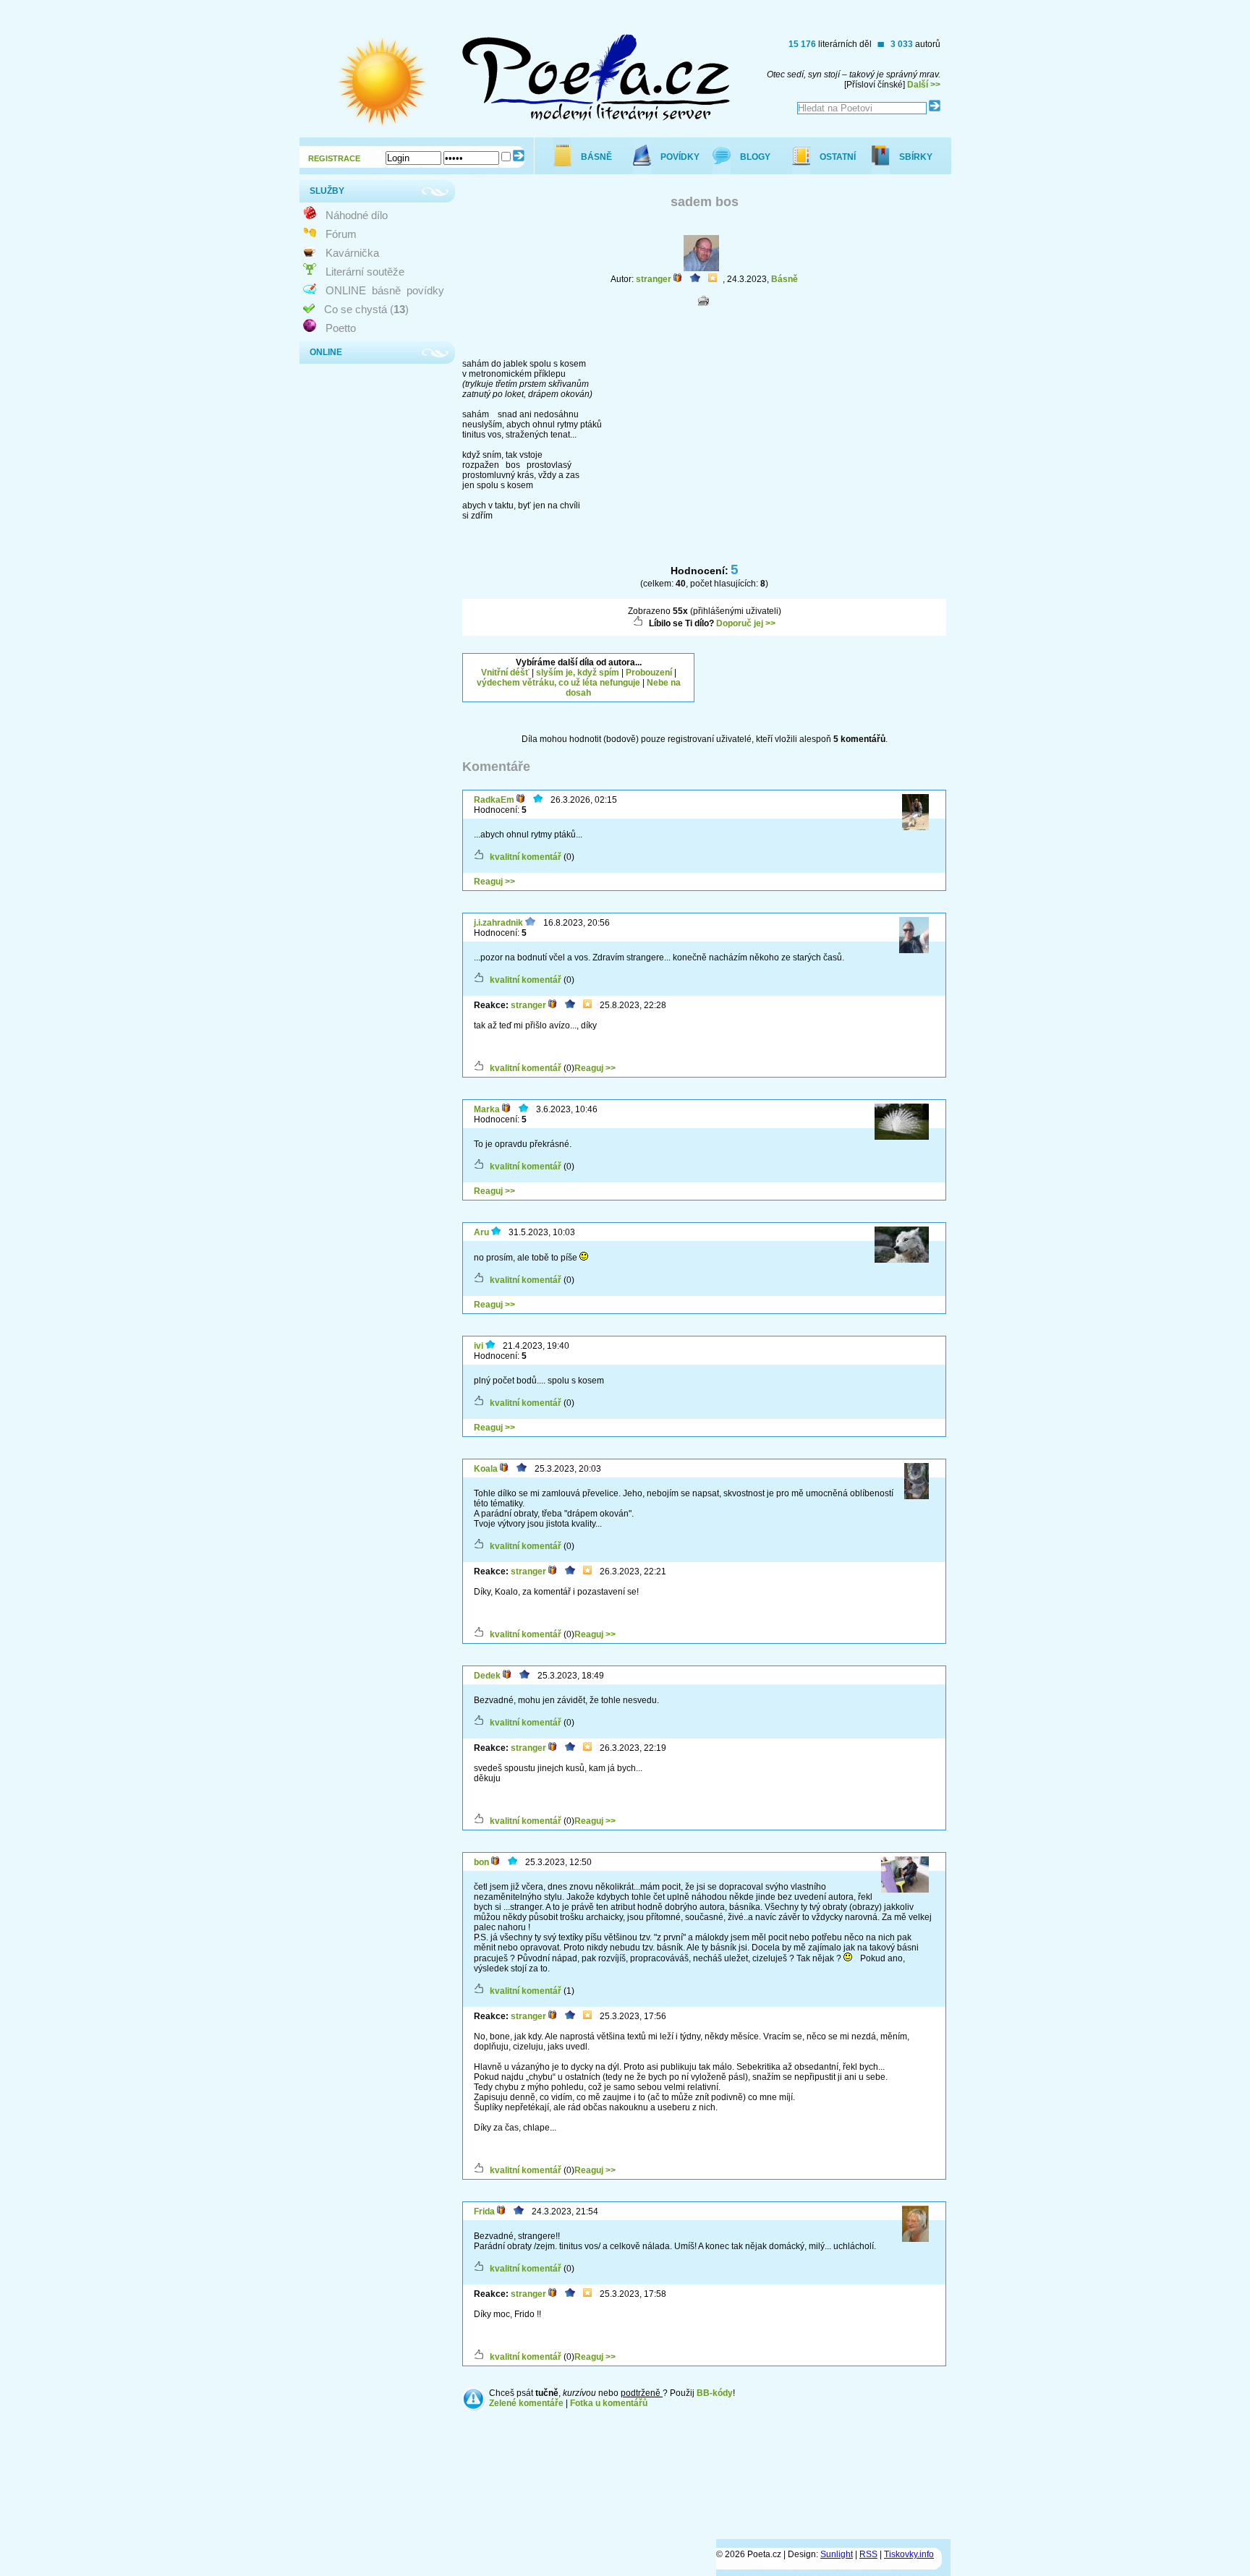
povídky (425, 290)
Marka (487, 1109)
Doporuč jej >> (746, 623)
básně (386, 290)
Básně (785, 279)
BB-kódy (715, 2393)
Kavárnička (352, 253)
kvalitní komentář (526, 857)
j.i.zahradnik (498, 923)
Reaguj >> (494, 882)
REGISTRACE (334, 158)
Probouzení (649, 673)
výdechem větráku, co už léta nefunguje (558, 683)
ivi (479, 1346)
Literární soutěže (365, 272)
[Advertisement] (830, 671)
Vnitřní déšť (505, 673)
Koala (486, 1469)
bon (481, 1862)
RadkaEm (494, 800)
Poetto (341, 328)
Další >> (924, 85)
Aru (481, 1232)
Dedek (487, 1676)
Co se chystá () (366, 309)
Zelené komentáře (526, 2403)
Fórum (341, 234)
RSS (868, 2554)
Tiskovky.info (909, 2554)
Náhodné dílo (357, 215)
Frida (484, 2212)
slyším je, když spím (578, 673)
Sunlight (837, 2554)
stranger (654, 279)
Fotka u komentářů (609, 2403)
